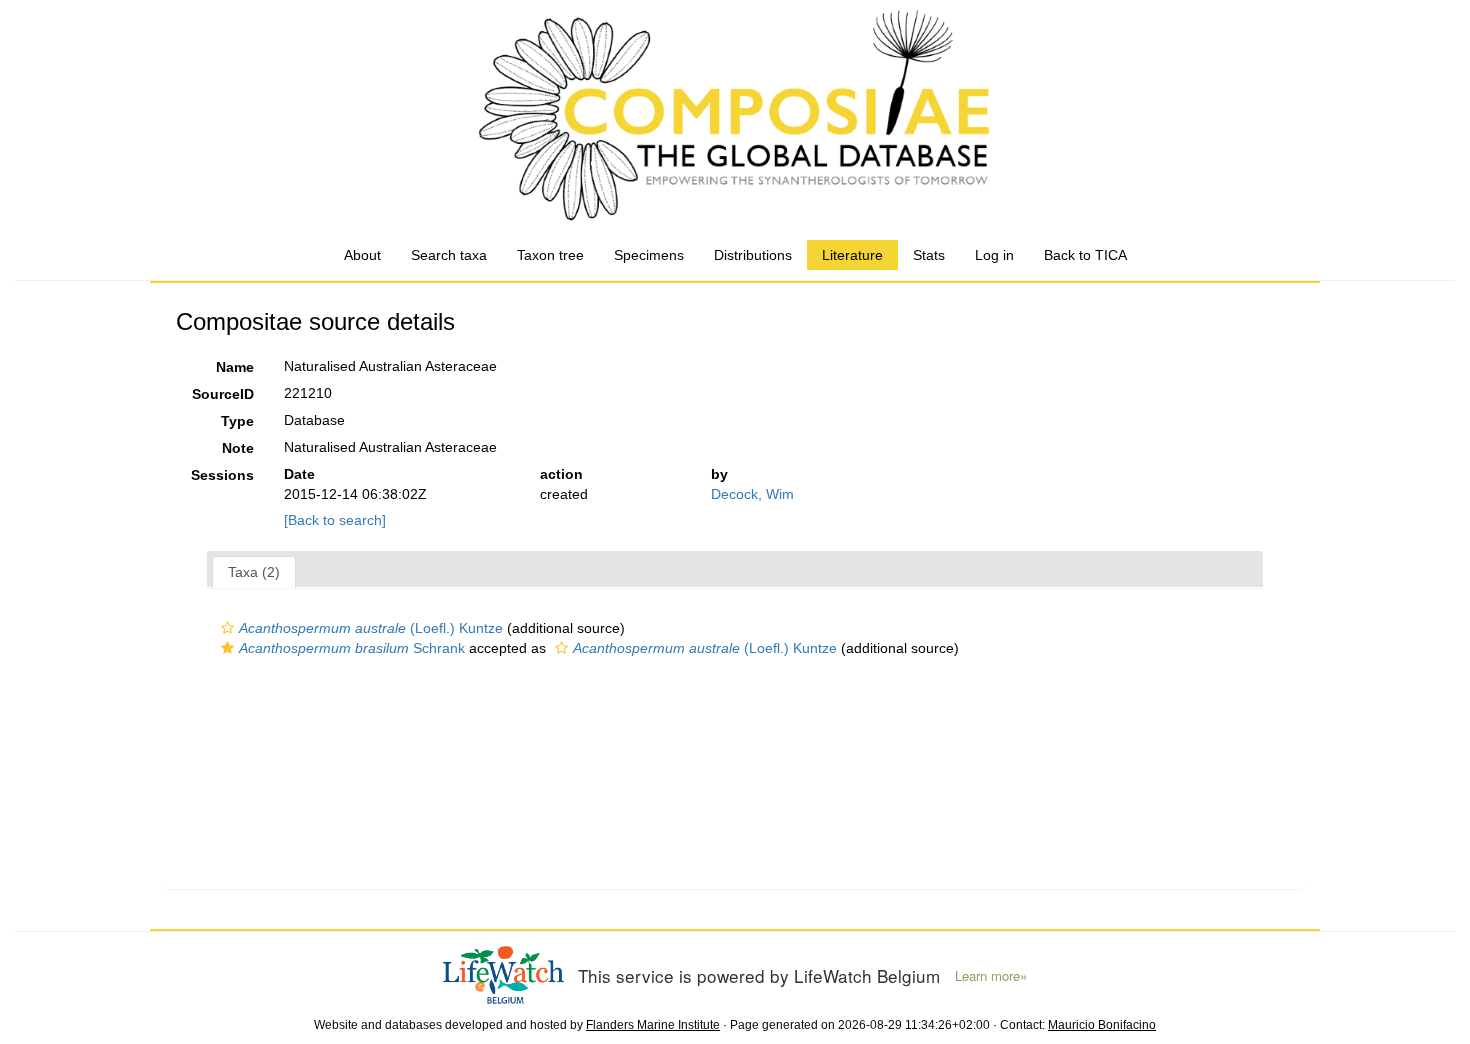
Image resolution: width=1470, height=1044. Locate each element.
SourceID (223, 394)
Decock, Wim (752, 494)
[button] (227, 628)
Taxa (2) (254, 572)
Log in (994, 255)
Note (238, 448)
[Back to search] (335, 520)
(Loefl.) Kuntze (371, 628)
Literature (852, 255)
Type (237, 421)
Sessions (222, 475)
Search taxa (449, 255)
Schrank (352, 648)
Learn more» (991, 976)
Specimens (649, 255)
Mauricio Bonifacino (1102, 1025)
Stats (929, 255)
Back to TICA (1085, 255)
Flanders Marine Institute (653, 1025)
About (362, 255)
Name (235, 367)
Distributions (753, 255)
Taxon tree (550, 255)
